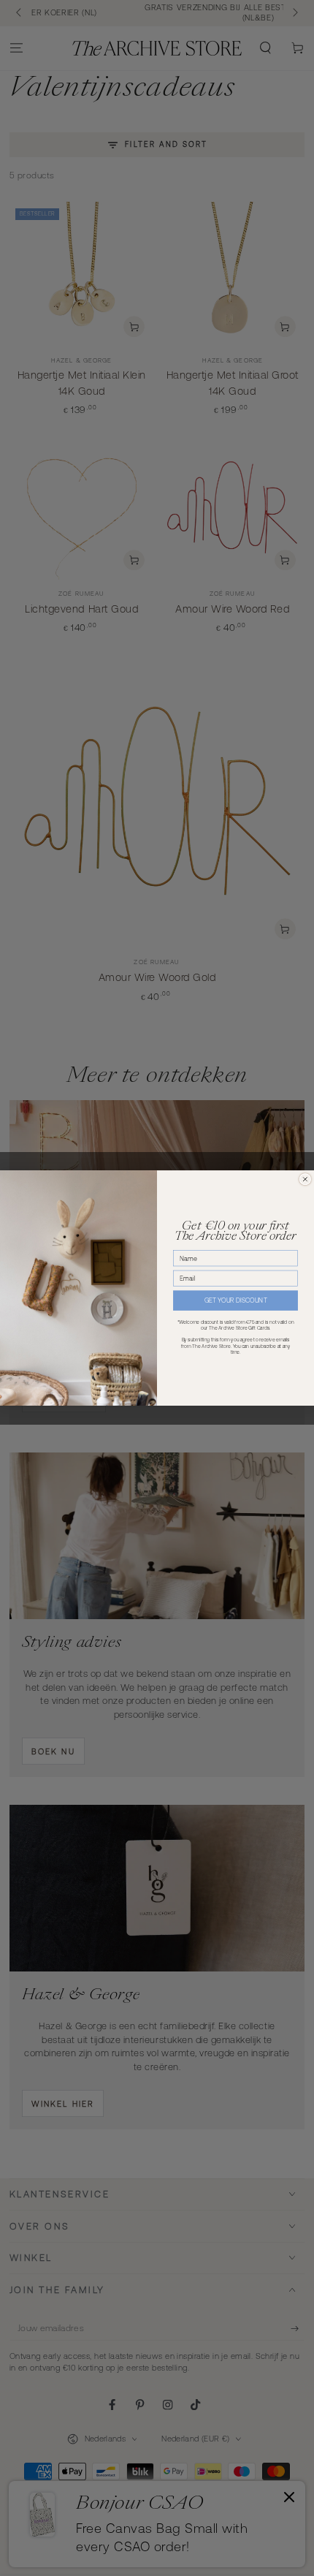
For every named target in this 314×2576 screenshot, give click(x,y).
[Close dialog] (305, 1179)
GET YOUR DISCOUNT (236, 1300)
